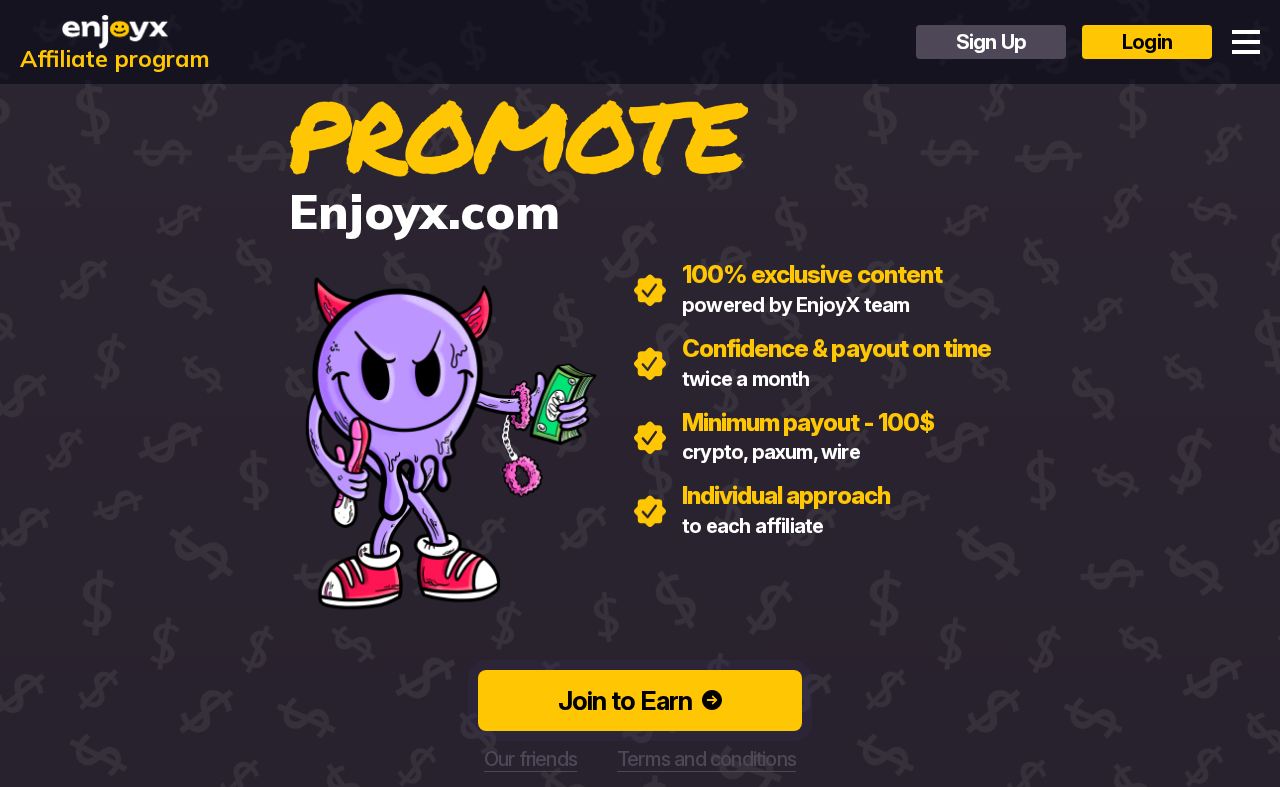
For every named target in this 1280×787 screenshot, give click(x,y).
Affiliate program (115, 56)
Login (1147, 42)
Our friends (530, 759)
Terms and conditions (706, 759)
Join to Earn (625, 700)
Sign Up (991, 42)
